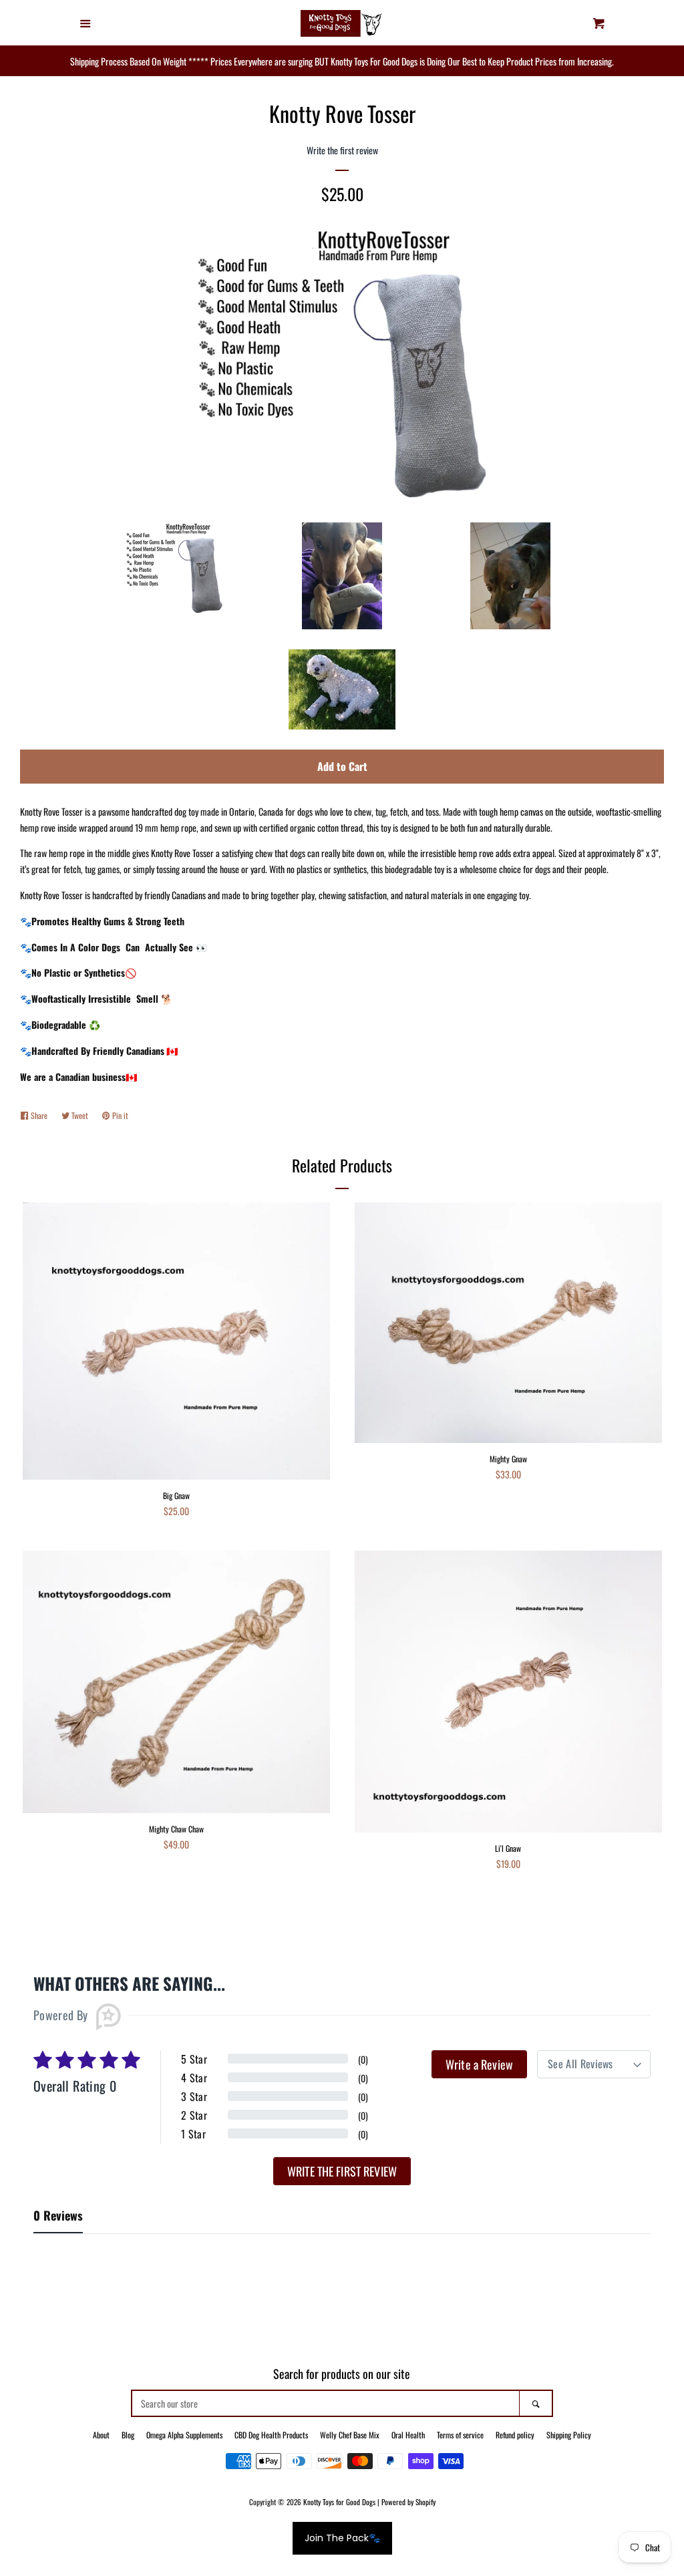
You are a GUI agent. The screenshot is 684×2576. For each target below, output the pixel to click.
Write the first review (342, 2171)
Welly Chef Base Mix (350, 2435)
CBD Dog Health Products (271, 2435)
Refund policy (515, 2435)
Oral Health (408, 2435)
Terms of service (460, 2435)
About (101, 2435)
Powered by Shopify (408, 2502)
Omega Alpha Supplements (184, 2435)
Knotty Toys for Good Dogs (339, 2502)
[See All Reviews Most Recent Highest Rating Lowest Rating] (594, 2064)
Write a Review (479, 2064)
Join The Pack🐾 (342, 2538)
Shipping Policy (569, 2435)
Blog (128, 2435)
